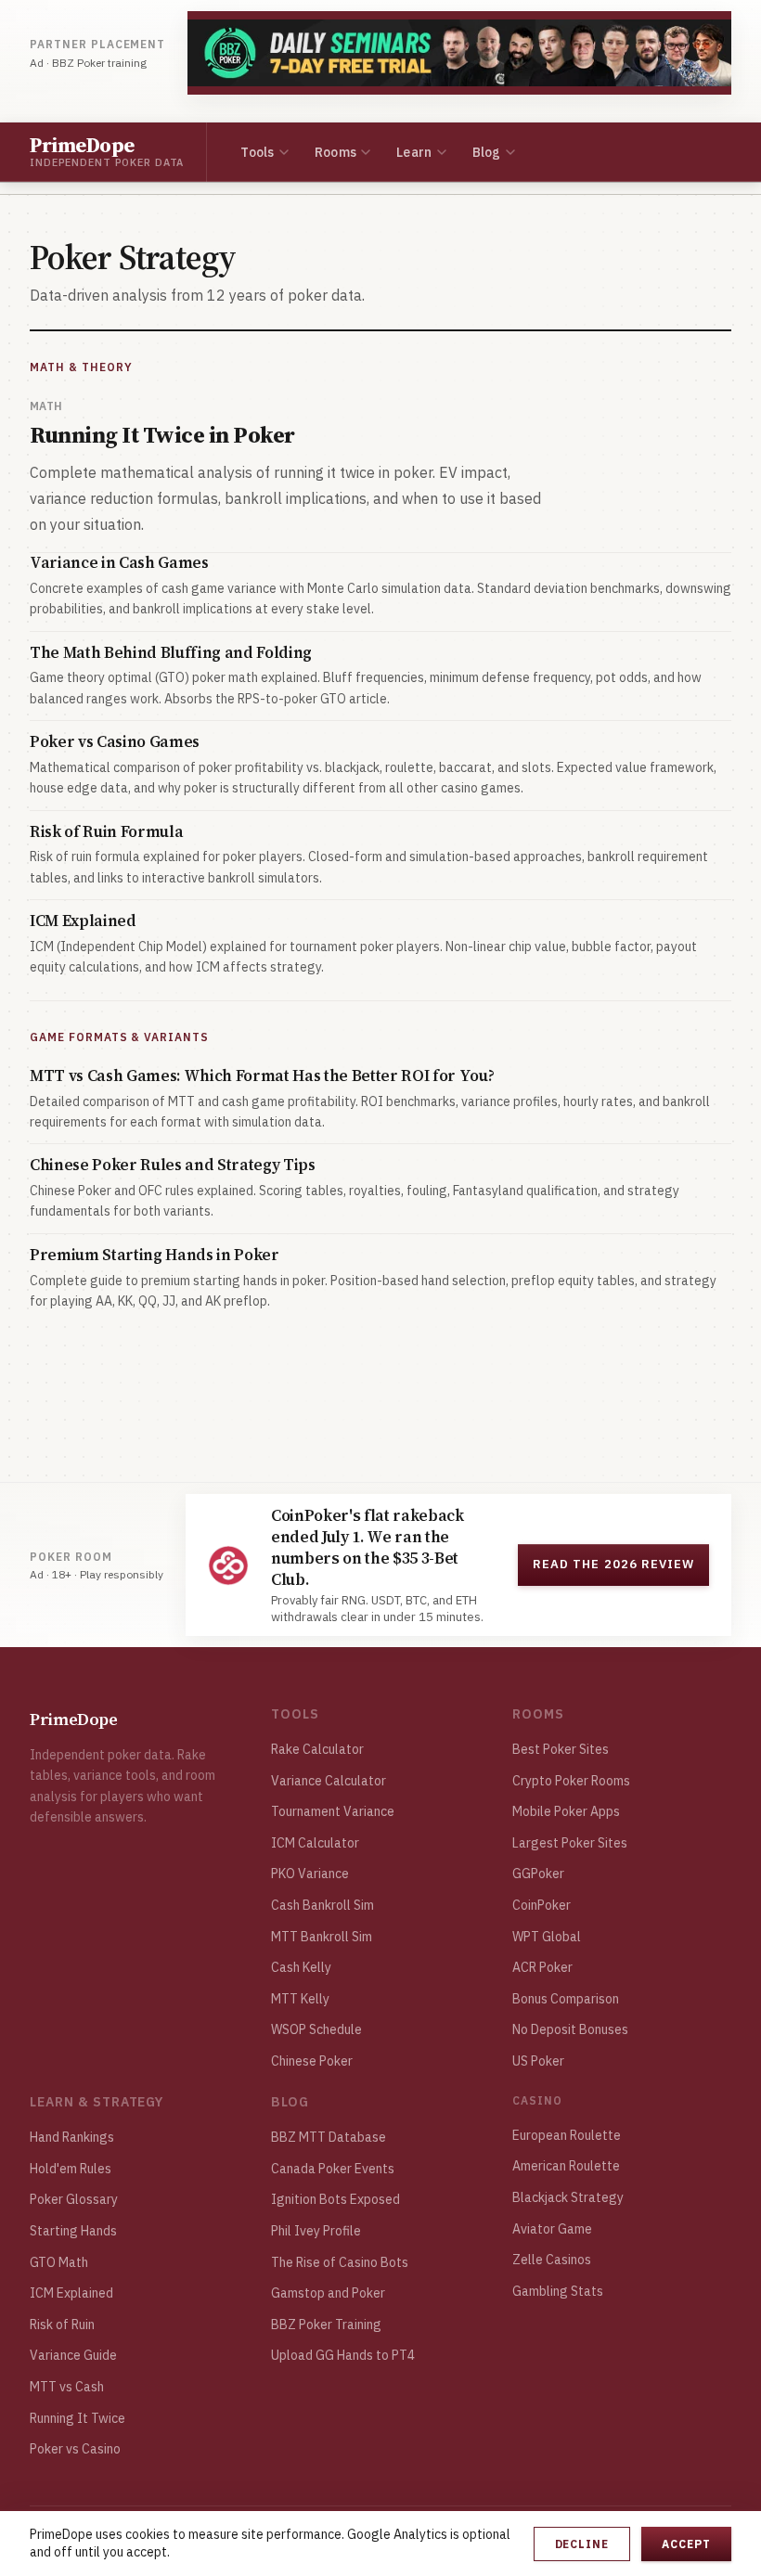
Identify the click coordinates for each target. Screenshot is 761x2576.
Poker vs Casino (75, 2449)
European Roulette (567, 2135)
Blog (487, 152)
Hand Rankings (72, 2137)
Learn (414, 152)
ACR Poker (542, 1967)
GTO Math (59, 2262)
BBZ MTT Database (329, 2137)
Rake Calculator (317, 1749)
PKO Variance (310, 1874)
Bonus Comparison (566, 1999)
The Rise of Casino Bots (340, 2262)
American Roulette (566, 2166)
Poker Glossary (74, 2199)
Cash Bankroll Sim (322, 1905)
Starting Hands (73, 2231)
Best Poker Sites (561, 1749)
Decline (582, 2544)
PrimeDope (74, 1719)
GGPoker (538, 1874)
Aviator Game (552, 2229)
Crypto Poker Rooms (571, 1781)
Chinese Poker (312, 2061)
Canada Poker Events (333, 2169)
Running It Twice (77, 2418)
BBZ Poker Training (326, 2325)
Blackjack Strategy (568, 2197)
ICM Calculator (315, 1843)
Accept (686, 2544)
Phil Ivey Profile (316, 2231)
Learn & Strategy (97, 2102)
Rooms (335, 152)
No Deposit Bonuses (570, 2029)
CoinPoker (542, 1905)
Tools (257, 152)
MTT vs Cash (67, 2387)
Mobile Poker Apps (566, 1811)
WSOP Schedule (316, 2029)
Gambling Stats (558, 2291)
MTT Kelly (300, 1999)
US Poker (538, 2061)
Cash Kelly (301, 1967)
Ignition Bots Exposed (335, 2199)
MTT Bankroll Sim (322, 1937)
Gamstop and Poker (328, 2293)
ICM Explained (71, 2293)
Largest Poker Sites (570, 1843)
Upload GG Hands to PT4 (343, 2355)
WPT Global (547, 1937)
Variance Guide (73, 2355)
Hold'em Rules (71, 2169)
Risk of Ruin (62, 2325)
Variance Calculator (329, 1781)
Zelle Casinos (552, 2260)
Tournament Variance (333, 1811)
